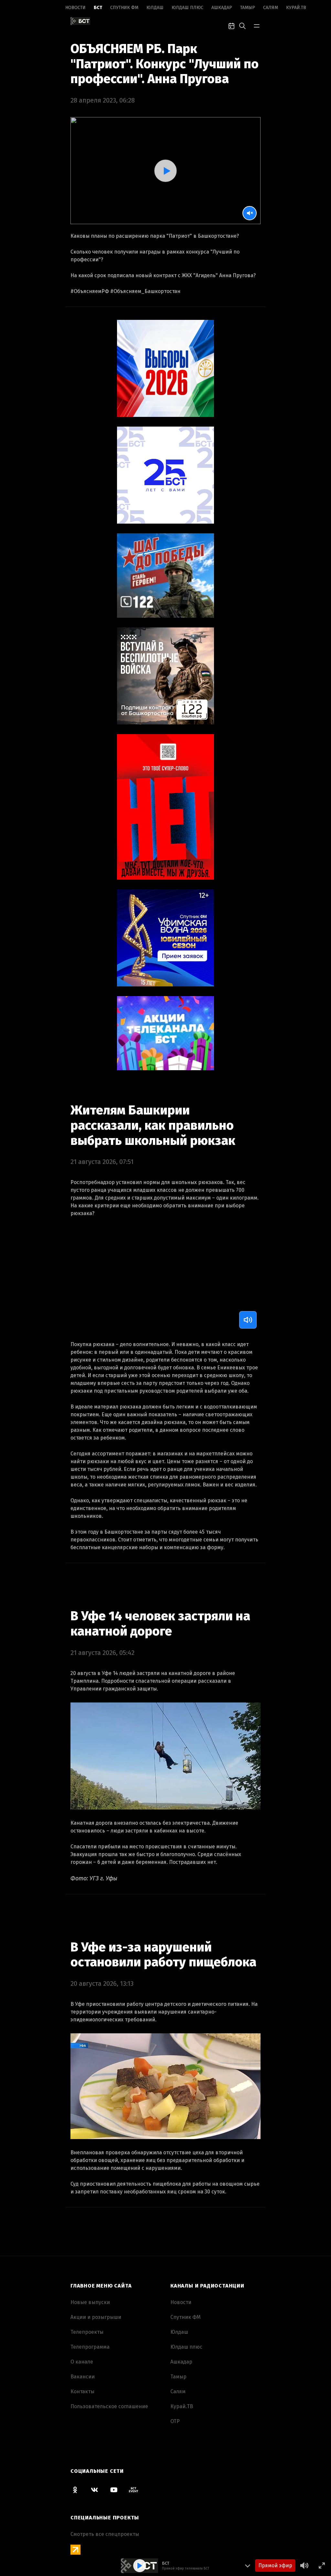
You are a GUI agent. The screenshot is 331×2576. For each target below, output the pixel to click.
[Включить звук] (248, 1320)
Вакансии (83, 2377)
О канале (82, 2362)
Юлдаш (155, 8)
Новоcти (75, 8)
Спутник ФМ (124, 8)
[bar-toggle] (257, 25)
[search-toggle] (242, 25)
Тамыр (248, 8)
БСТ (98, 8)
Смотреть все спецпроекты (105, 2534)
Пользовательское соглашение (109, 2406)
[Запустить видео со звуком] (165, 171)
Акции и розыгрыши (96, 2317)
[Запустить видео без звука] (250, 213)
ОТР (175, 2421)
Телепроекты (87, 2332)
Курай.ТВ (296, 8)
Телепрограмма (90, 2347)
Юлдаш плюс (187, 8)
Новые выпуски (90, 2302)
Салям (271, 8)
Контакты (82, 2391)
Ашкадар (222, 8)
